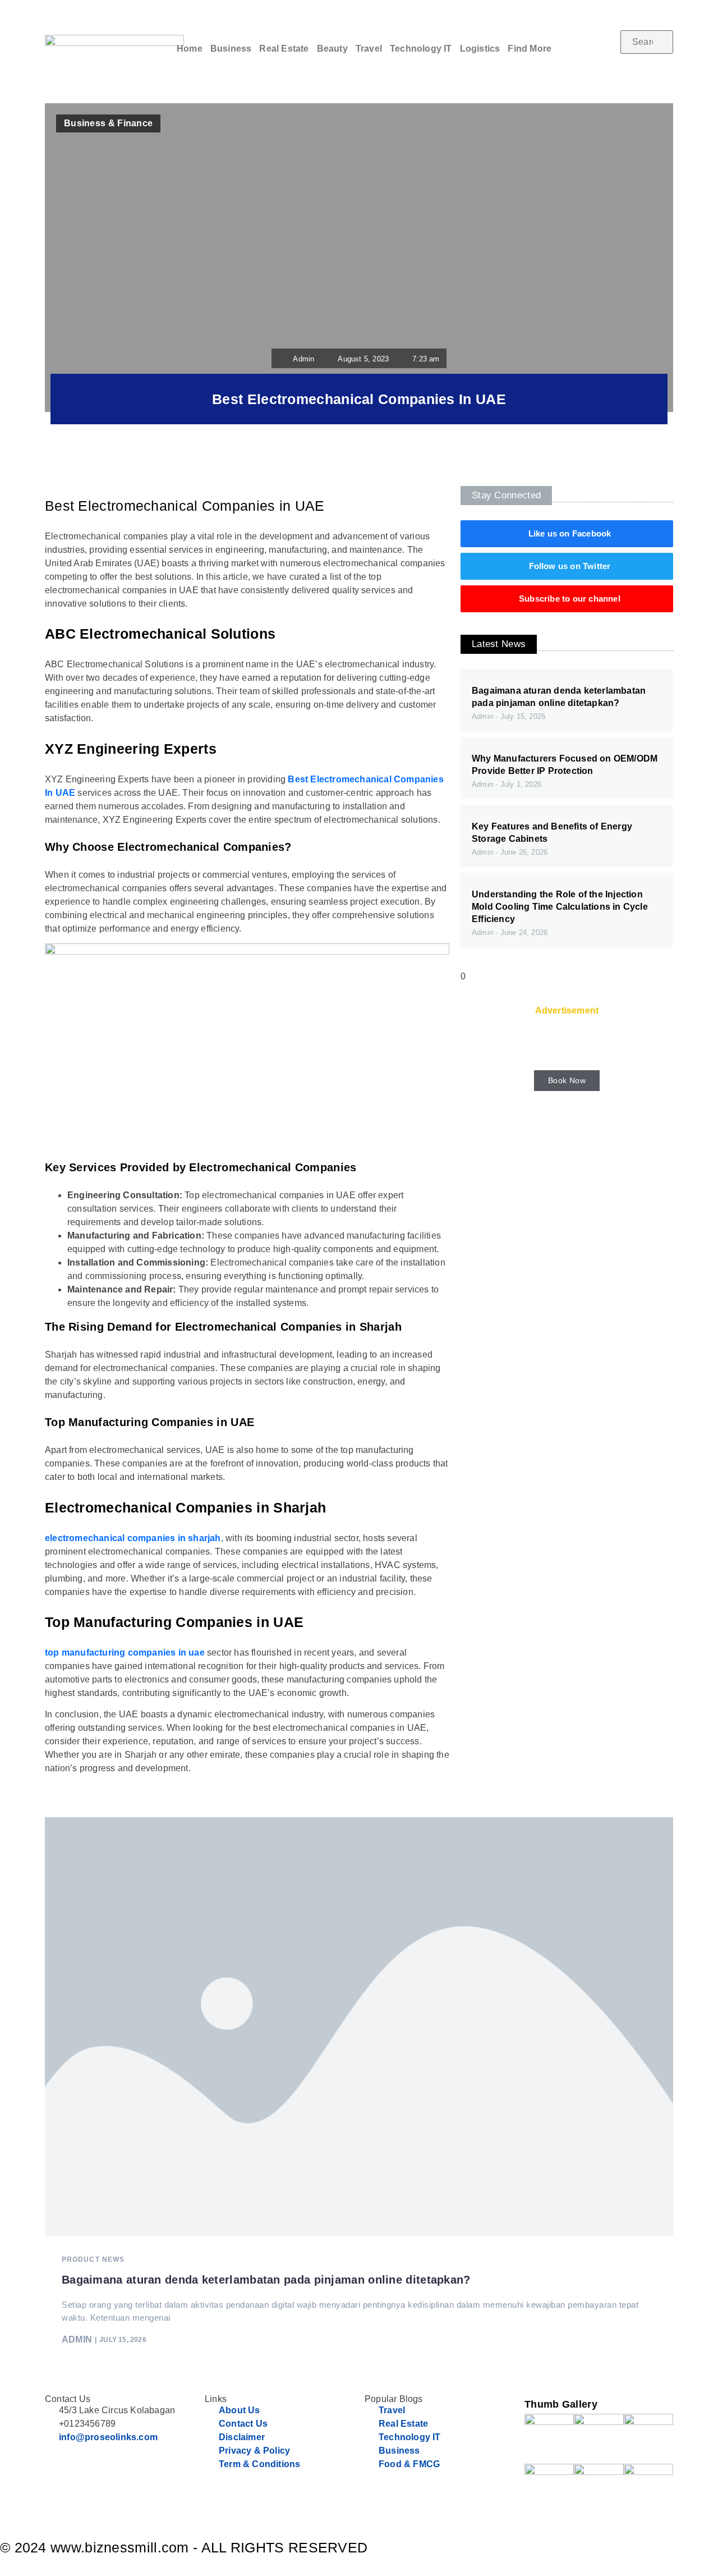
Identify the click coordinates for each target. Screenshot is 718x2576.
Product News (93, 2259)
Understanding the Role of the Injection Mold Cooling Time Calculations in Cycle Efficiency (560, 907)
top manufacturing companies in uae (125, 1653)
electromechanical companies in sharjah (133, 1538)
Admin (77, 2340)
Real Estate (284, 49)
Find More (530, 49)
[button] (647, 61)
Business (231, 49)
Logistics (480, 49)
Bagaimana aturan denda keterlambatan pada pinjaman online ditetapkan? (266, 2280)
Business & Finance (108, 123)
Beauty (332, 49)
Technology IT (421, 49)
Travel (369, 49)
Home (190, 49)
